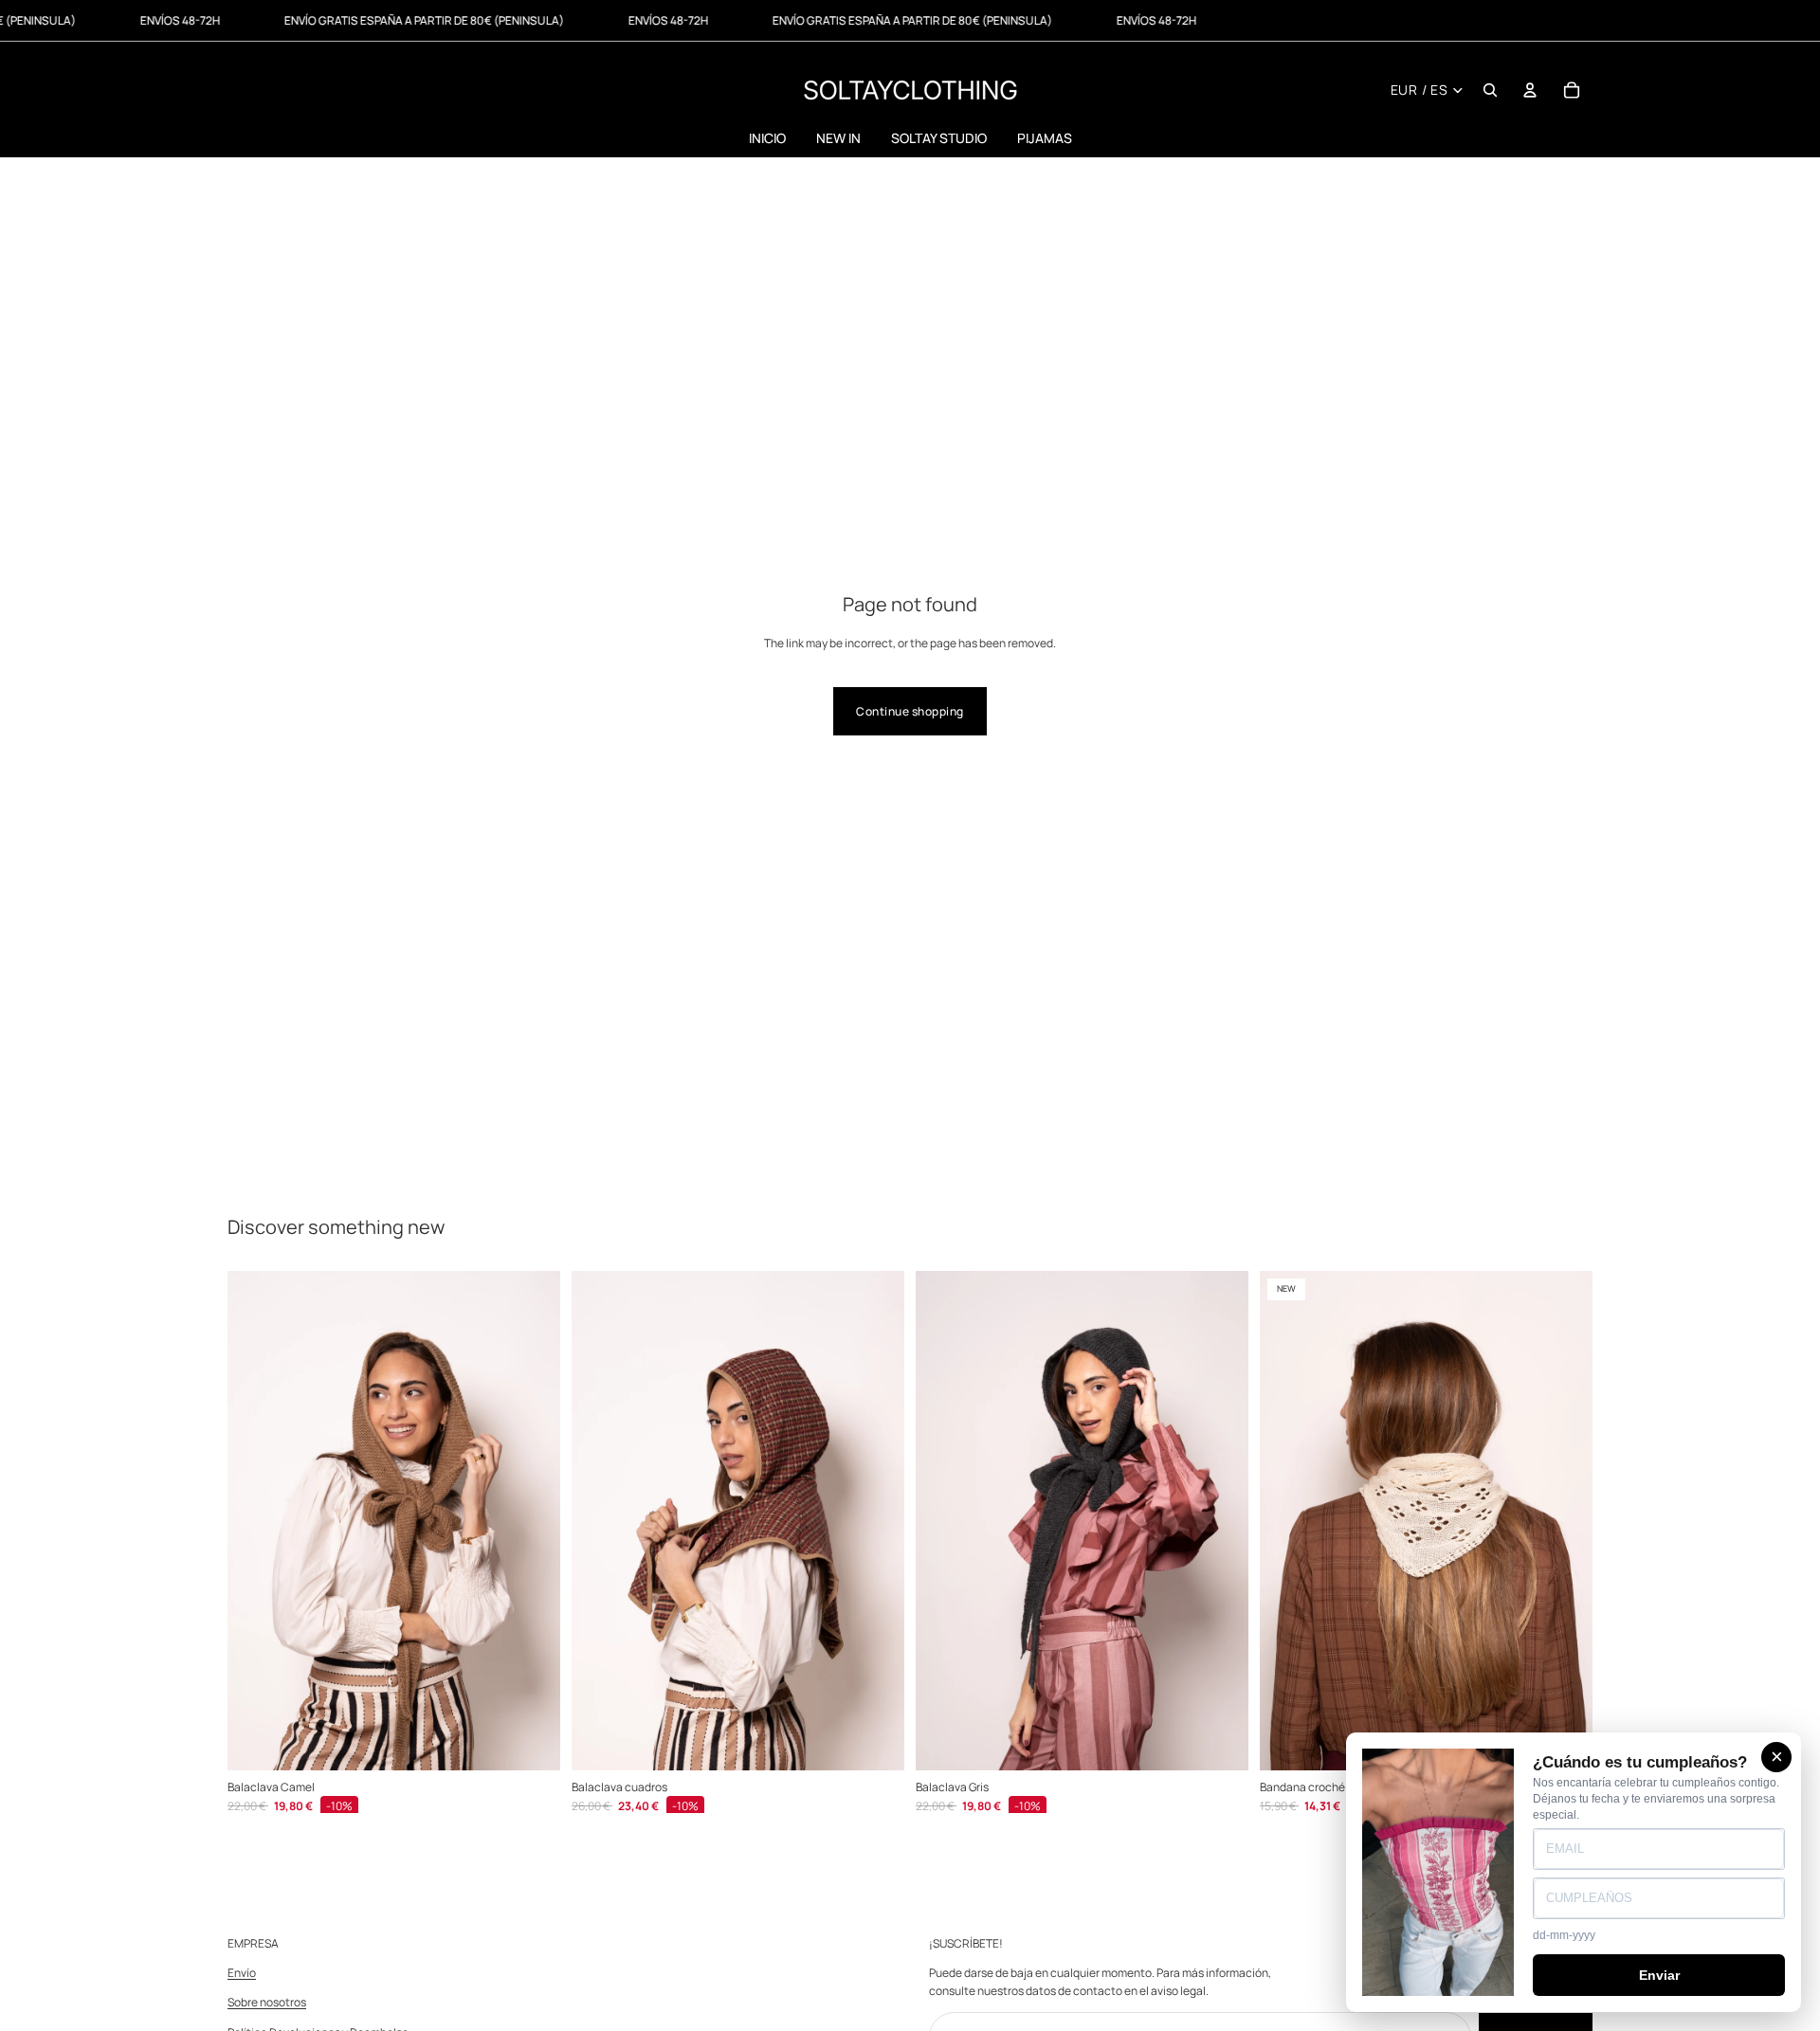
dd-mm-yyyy (1564, 1935)
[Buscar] (1490, 90)
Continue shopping (910, 711)
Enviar (1659, 1975)
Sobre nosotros (267, 2003)
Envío (242, 1974)
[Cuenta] (1530, 90)
